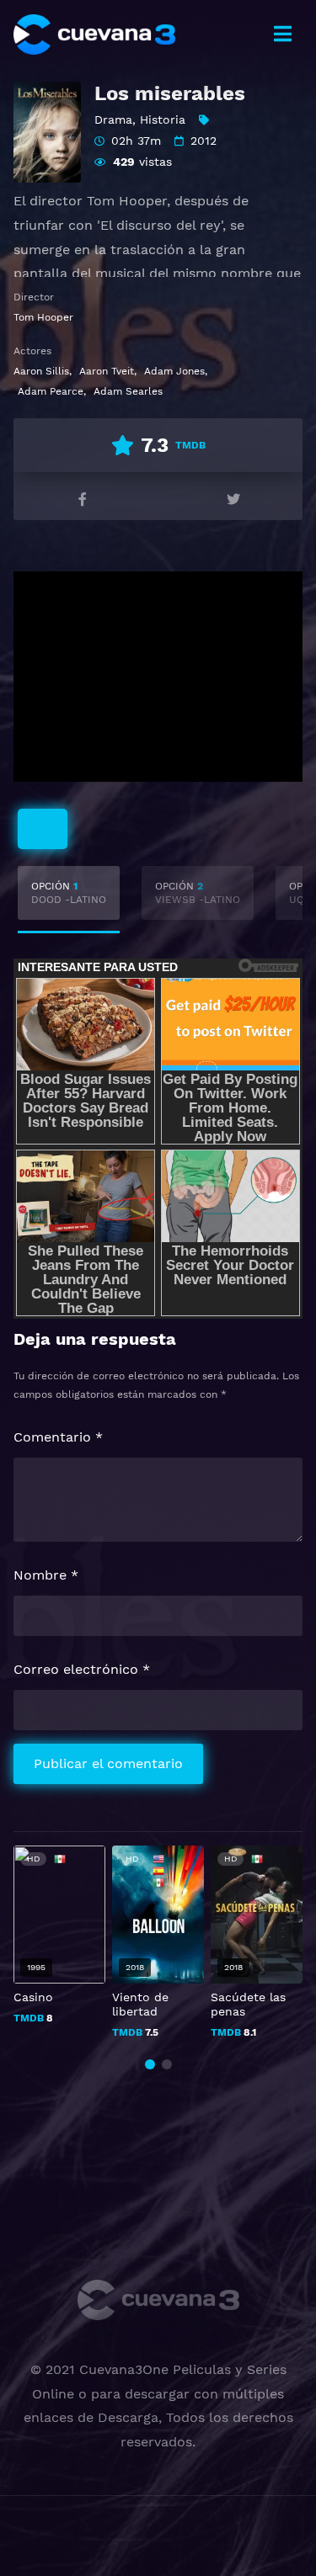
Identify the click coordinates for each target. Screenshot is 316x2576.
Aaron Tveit (107, 371)
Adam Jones (174, 371)
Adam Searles (128, 391)
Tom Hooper (43, 317)
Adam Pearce (51, 391)
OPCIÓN (69, 893)
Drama (113, 120)
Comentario (58, 1437)
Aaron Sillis (41, 371)
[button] (150, 2064)
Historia (163, 120)
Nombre (46, 1575)
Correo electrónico (82, 1669)
